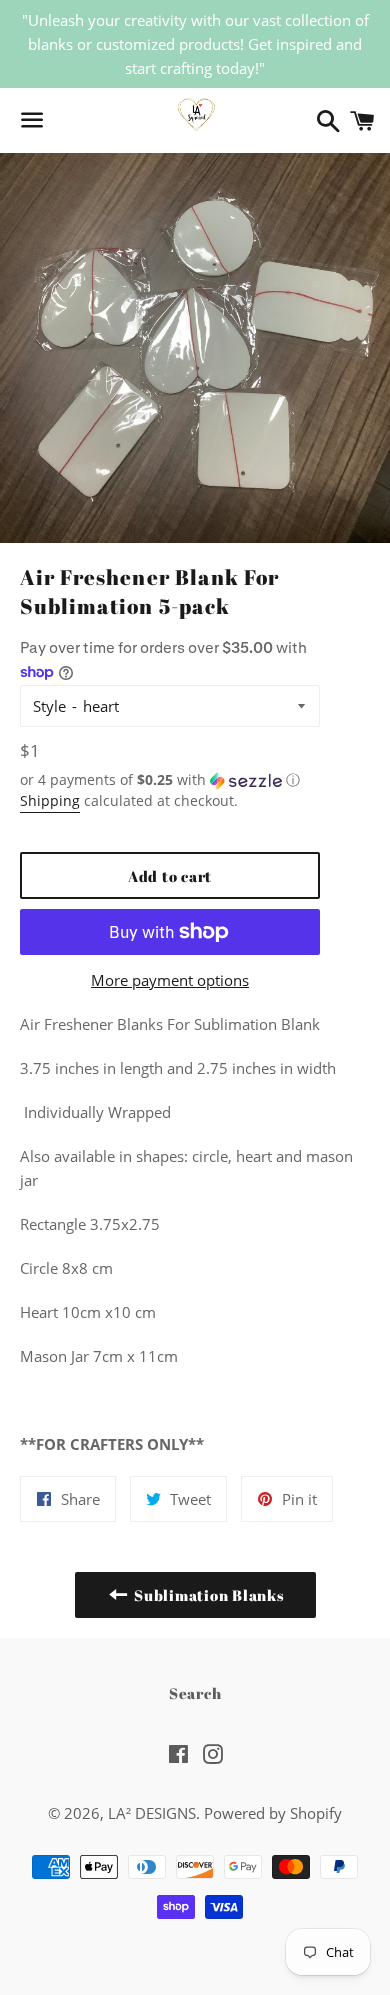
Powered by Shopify (273, 1813)
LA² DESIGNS (152, 1813)
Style (49, 706)
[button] (170, 780)
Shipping (50, 800)
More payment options (170, 980)
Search (195, 1693)
